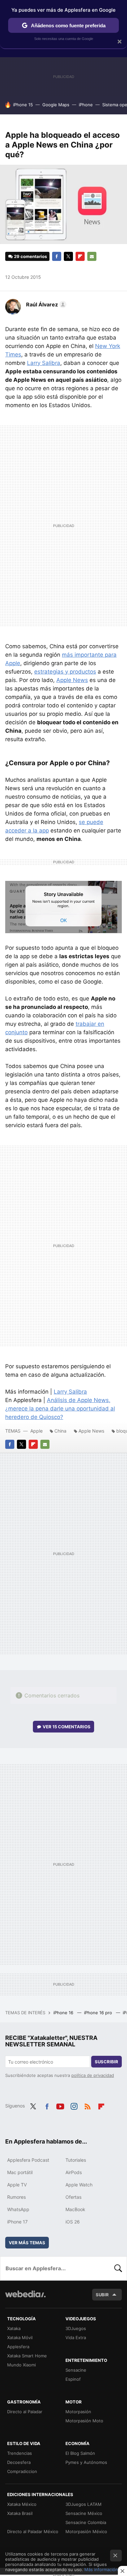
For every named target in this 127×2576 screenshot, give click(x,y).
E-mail (92, 256)
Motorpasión (78, 2412)
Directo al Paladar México (33, 2531)
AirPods (74, 2172)
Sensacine (76, 2370)
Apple (36, 1431)
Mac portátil (20, 2172)
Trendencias (20, 2453)
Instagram (74, 2105)
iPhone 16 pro (99, 2013)
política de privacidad (93, 2075)
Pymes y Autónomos (86, 2462)
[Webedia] (25, 2298)
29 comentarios (30, 256)
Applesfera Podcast (28, 2160)
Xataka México (22, 2504)
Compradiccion (22, 2471)
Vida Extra (76, 2338)
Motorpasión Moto (84, 2421)
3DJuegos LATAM (84, 2504)
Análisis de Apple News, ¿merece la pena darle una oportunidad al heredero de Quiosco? (60, 1409)
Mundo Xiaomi (21, 2365)
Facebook (57, 256)
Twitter (68, 256)
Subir (102, 2295)
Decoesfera (19, 2462)
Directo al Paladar (25, 2412)
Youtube (60, 2105)
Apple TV (17, 2185)
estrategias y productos (65, 672)
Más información (101, 2570)
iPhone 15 (23, 105)
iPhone (86, 105)
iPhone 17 (17, 2222)
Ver (67, 1727)
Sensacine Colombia (86, 2522)
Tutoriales (76, 2160)
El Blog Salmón (80, 2453)
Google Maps (56, 105)
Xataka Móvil (20, 2338)
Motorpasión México (86, 2531)
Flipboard (80, 256)
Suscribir (106, 2062)
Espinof (73, 2379)
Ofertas (73, 2197)
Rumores (16, 2197)
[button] (45, 304)
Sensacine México (84, 2513)
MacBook (75, 2209)
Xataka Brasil (20, 2513)
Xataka (14, 2328)
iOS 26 (73, 2222)
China (60, 1431)
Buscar (118, 2268)
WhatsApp (18, 2209)
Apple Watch (79, 2185)
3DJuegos (76, 2328)
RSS (88, 2105)
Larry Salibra (44, 363)
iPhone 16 (64, 2013)
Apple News (72, 680)
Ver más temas (27, 2243)
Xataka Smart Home (27, 2356)
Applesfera (18, 2347)
